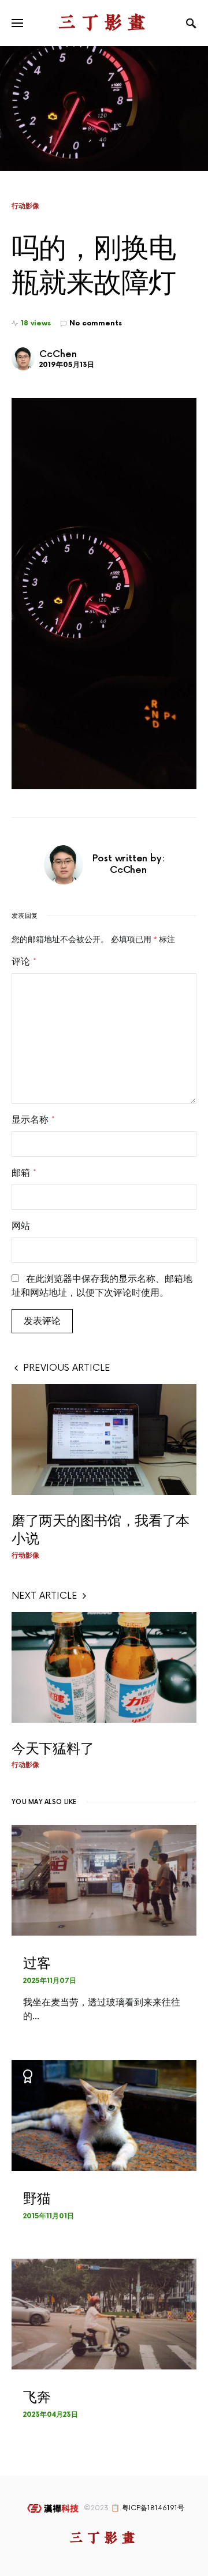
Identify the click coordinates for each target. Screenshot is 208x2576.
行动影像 (25, 206)
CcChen (58, 355)
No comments (96, 323)
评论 (24, 962)
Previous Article (67, 1368)
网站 (21, 1226)
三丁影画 (104, 23)
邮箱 (24, 1173)
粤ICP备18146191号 (153, 2508)
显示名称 (33, 1120)
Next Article (44, 1596)
